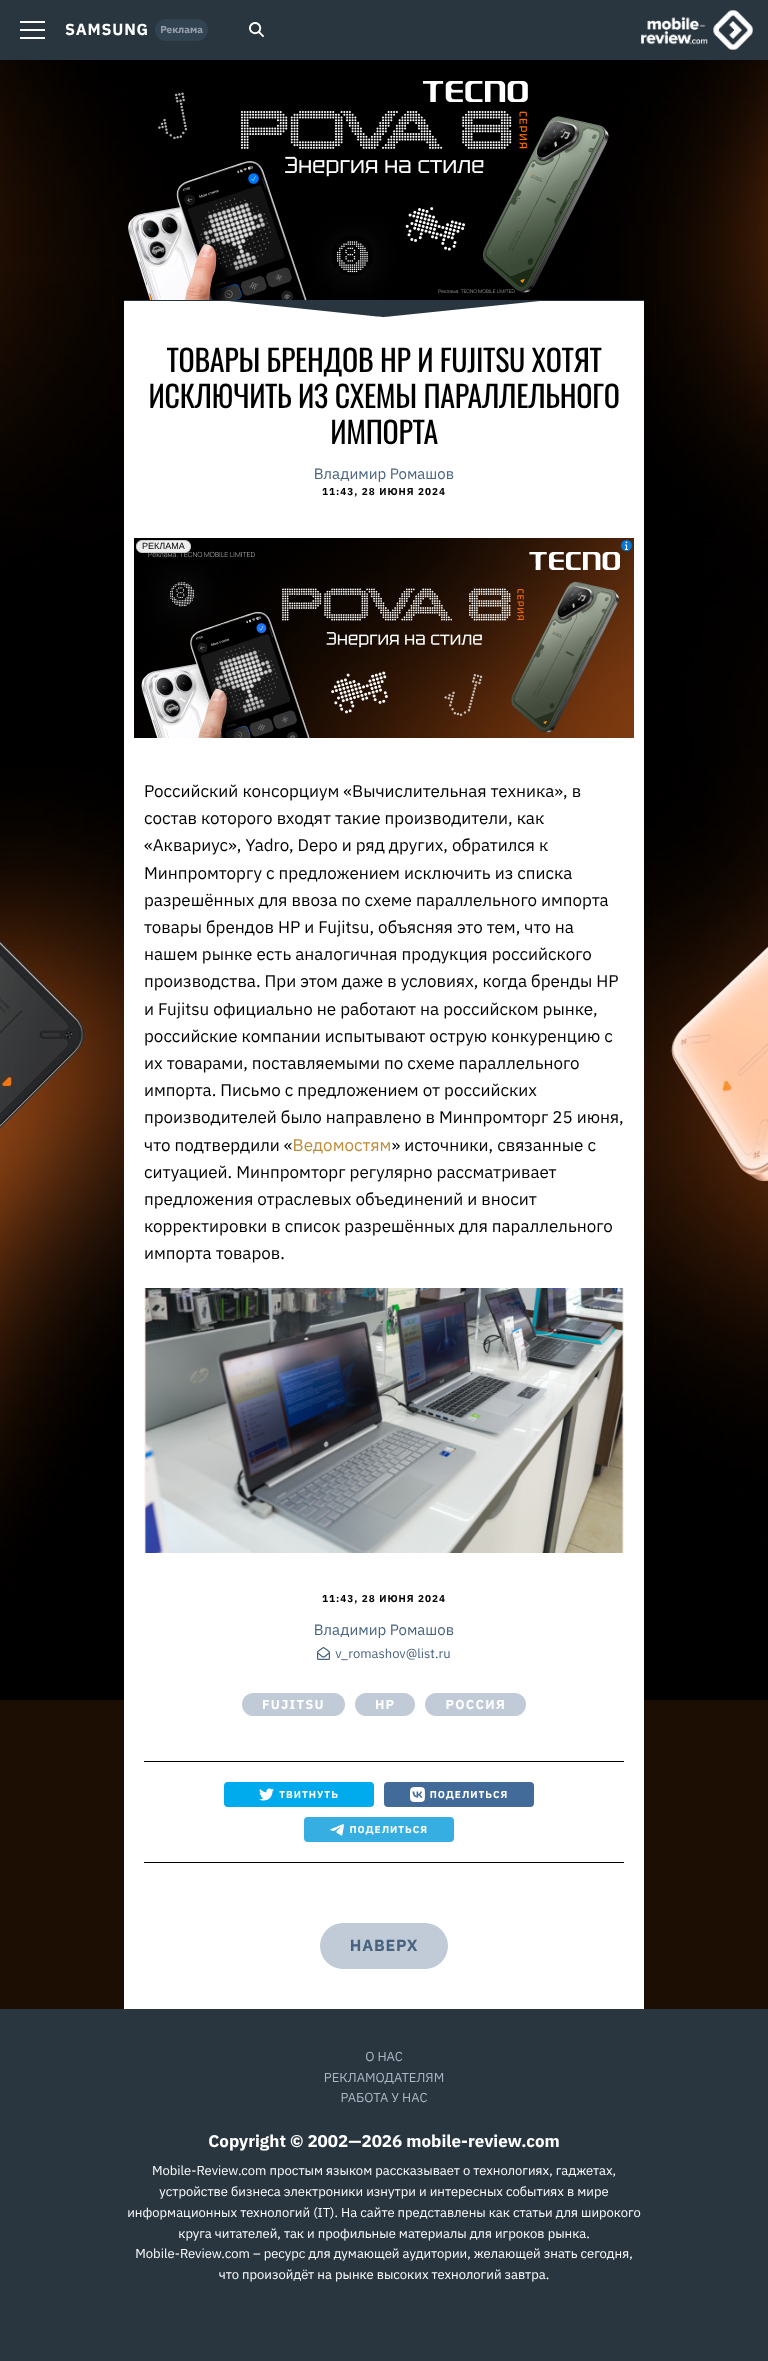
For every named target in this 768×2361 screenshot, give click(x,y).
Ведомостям (342, 1145)
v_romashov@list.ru (392, 1654)
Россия (475, 1704)
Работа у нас (383, 2097)
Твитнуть (309, 1794)
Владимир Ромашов (384, 474)
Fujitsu (293, 1704)
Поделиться (469, 1794)
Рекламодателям (384, 2077)
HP (385, 1704)
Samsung (107, 30)
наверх (384, 1946)
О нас (384, 2056)
